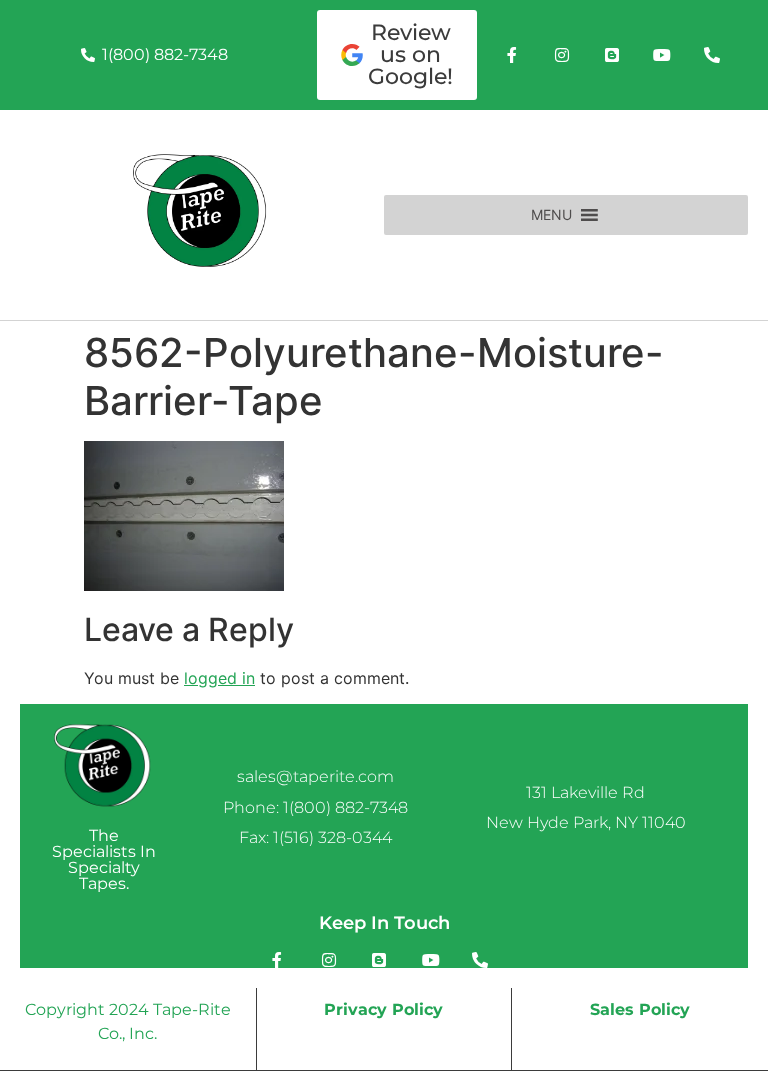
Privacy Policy (383, 1009)
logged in (219, 678)
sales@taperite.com (315, 776)
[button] (551, 215)
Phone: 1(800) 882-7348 (315, 807)
